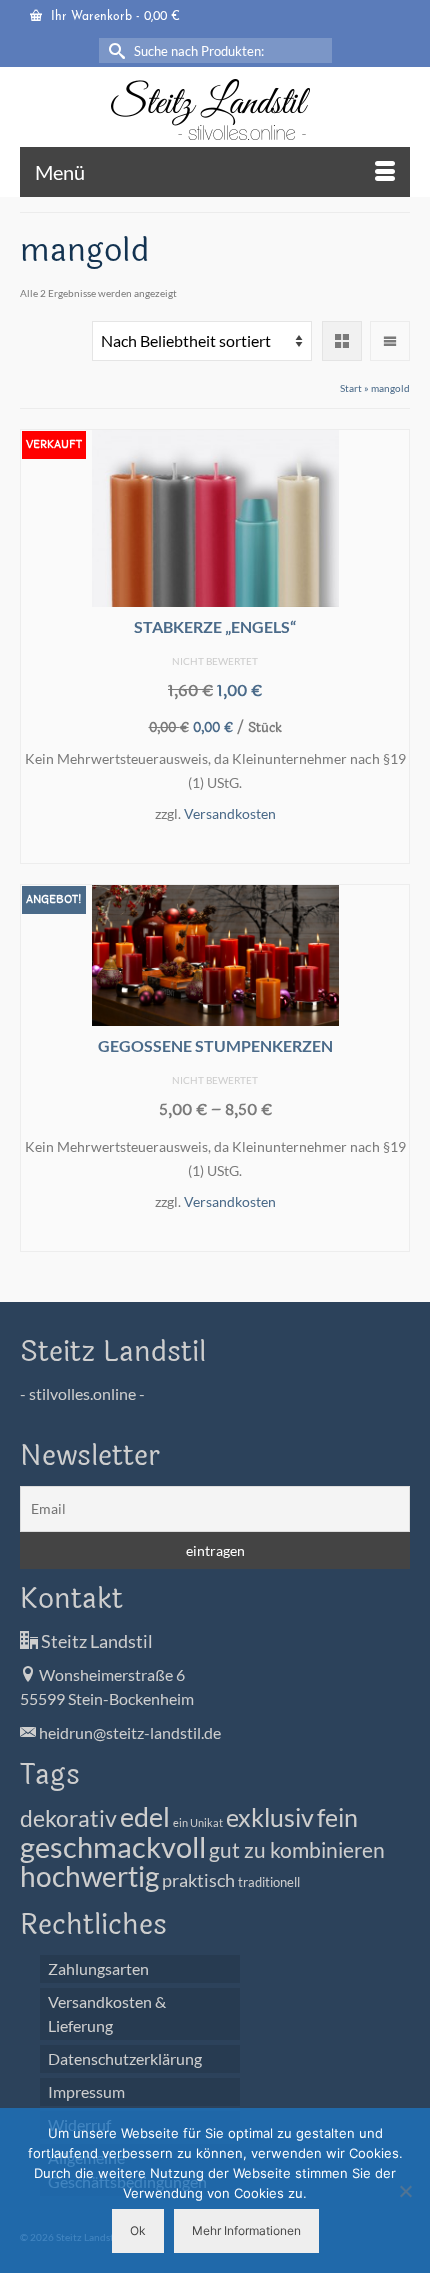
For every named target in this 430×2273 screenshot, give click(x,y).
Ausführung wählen (215, 846)
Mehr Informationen (246, 2230)
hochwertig (89, 1876)
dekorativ (68, 1818)
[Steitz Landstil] (215, 109)
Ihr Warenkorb (113, 17)
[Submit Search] (114, 50)
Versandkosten (230, 813)
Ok (138, 2230)
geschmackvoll (113, 1846)
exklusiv (270, 1817)
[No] (405, 2191)
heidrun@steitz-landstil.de (128, 1732)
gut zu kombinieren (297, 1850)
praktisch (198, 1880)
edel (145, 1817)
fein (337, 1817)
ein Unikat (198, 1822)
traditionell (269, 1882)
